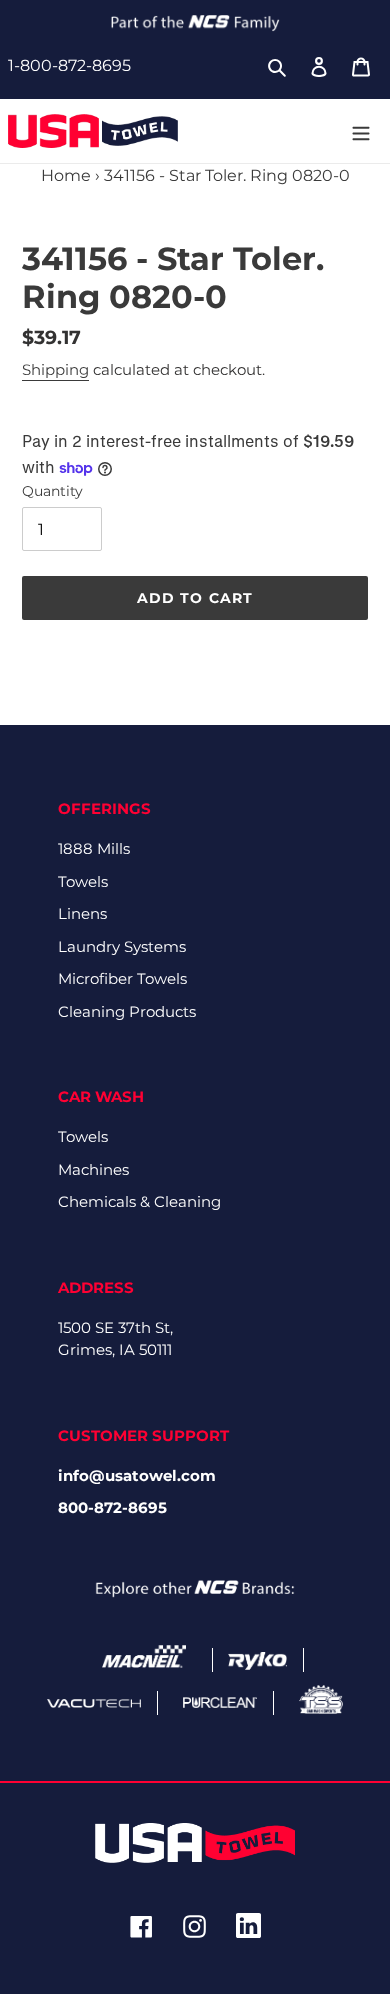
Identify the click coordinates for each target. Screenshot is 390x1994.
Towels (83, 881)
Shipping (55, 369)
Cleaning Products (127, 1011)
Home (66, 175)
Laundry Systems (122, 946)
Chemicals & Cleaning (139, 1201)
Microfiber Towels (122, 978)
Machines (93, 1169)
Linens (82, 913)
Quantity (52, 491)
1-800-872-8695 (69, 65)
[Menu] (361, 131)
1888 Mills (94, 848)
